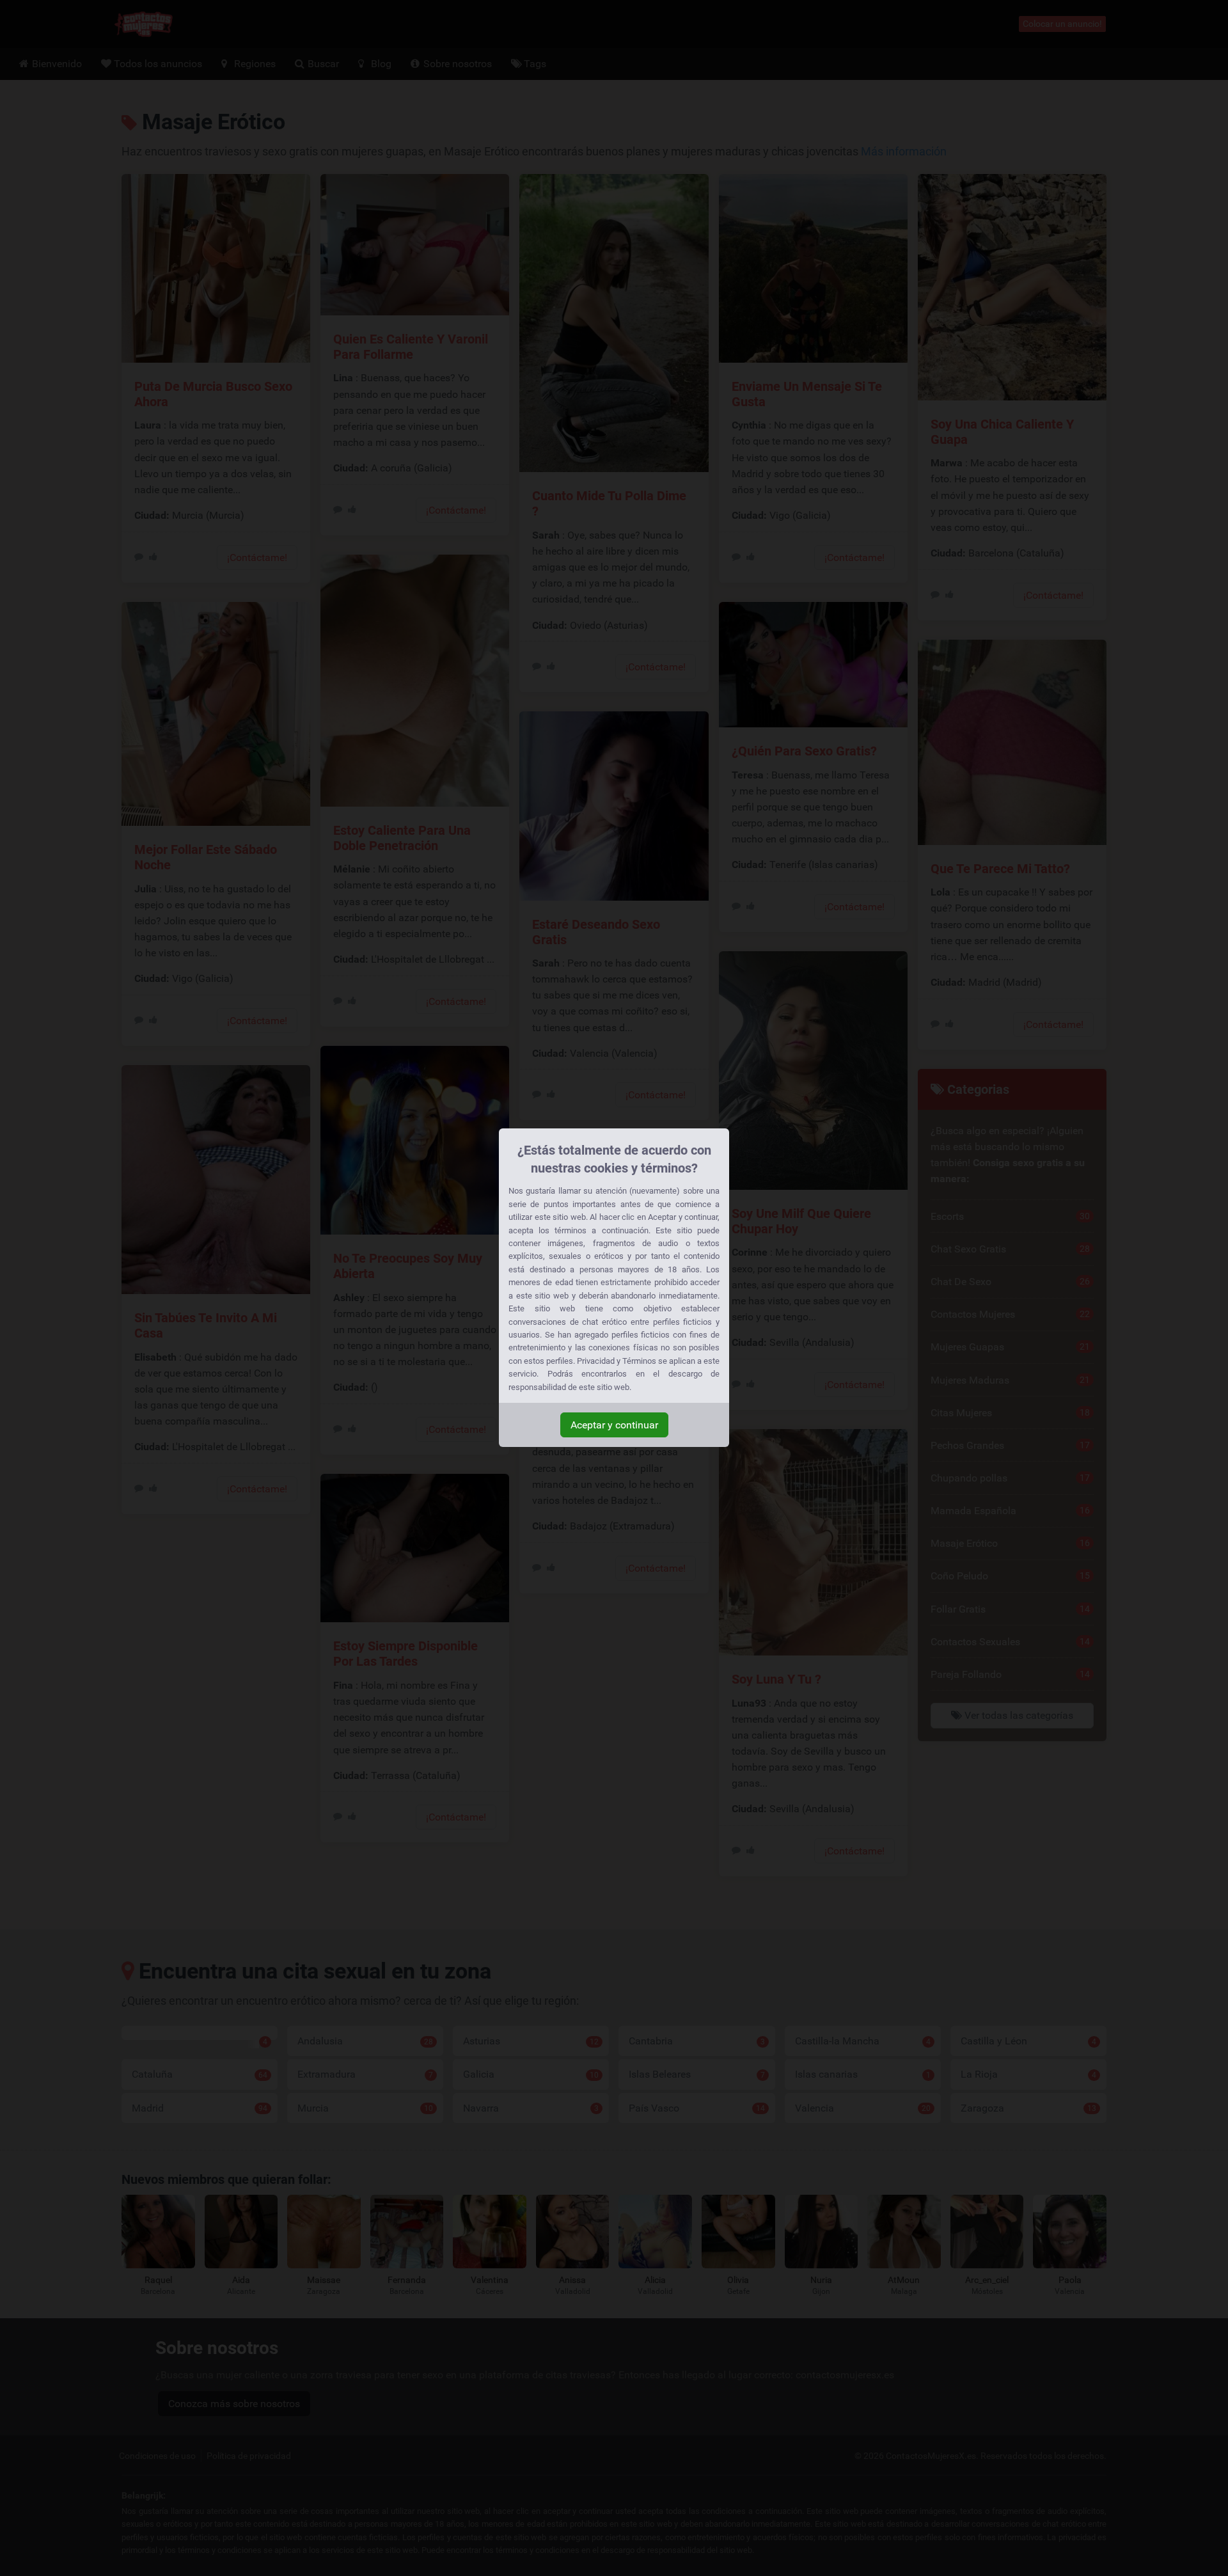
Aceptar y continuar (614, 1425)
